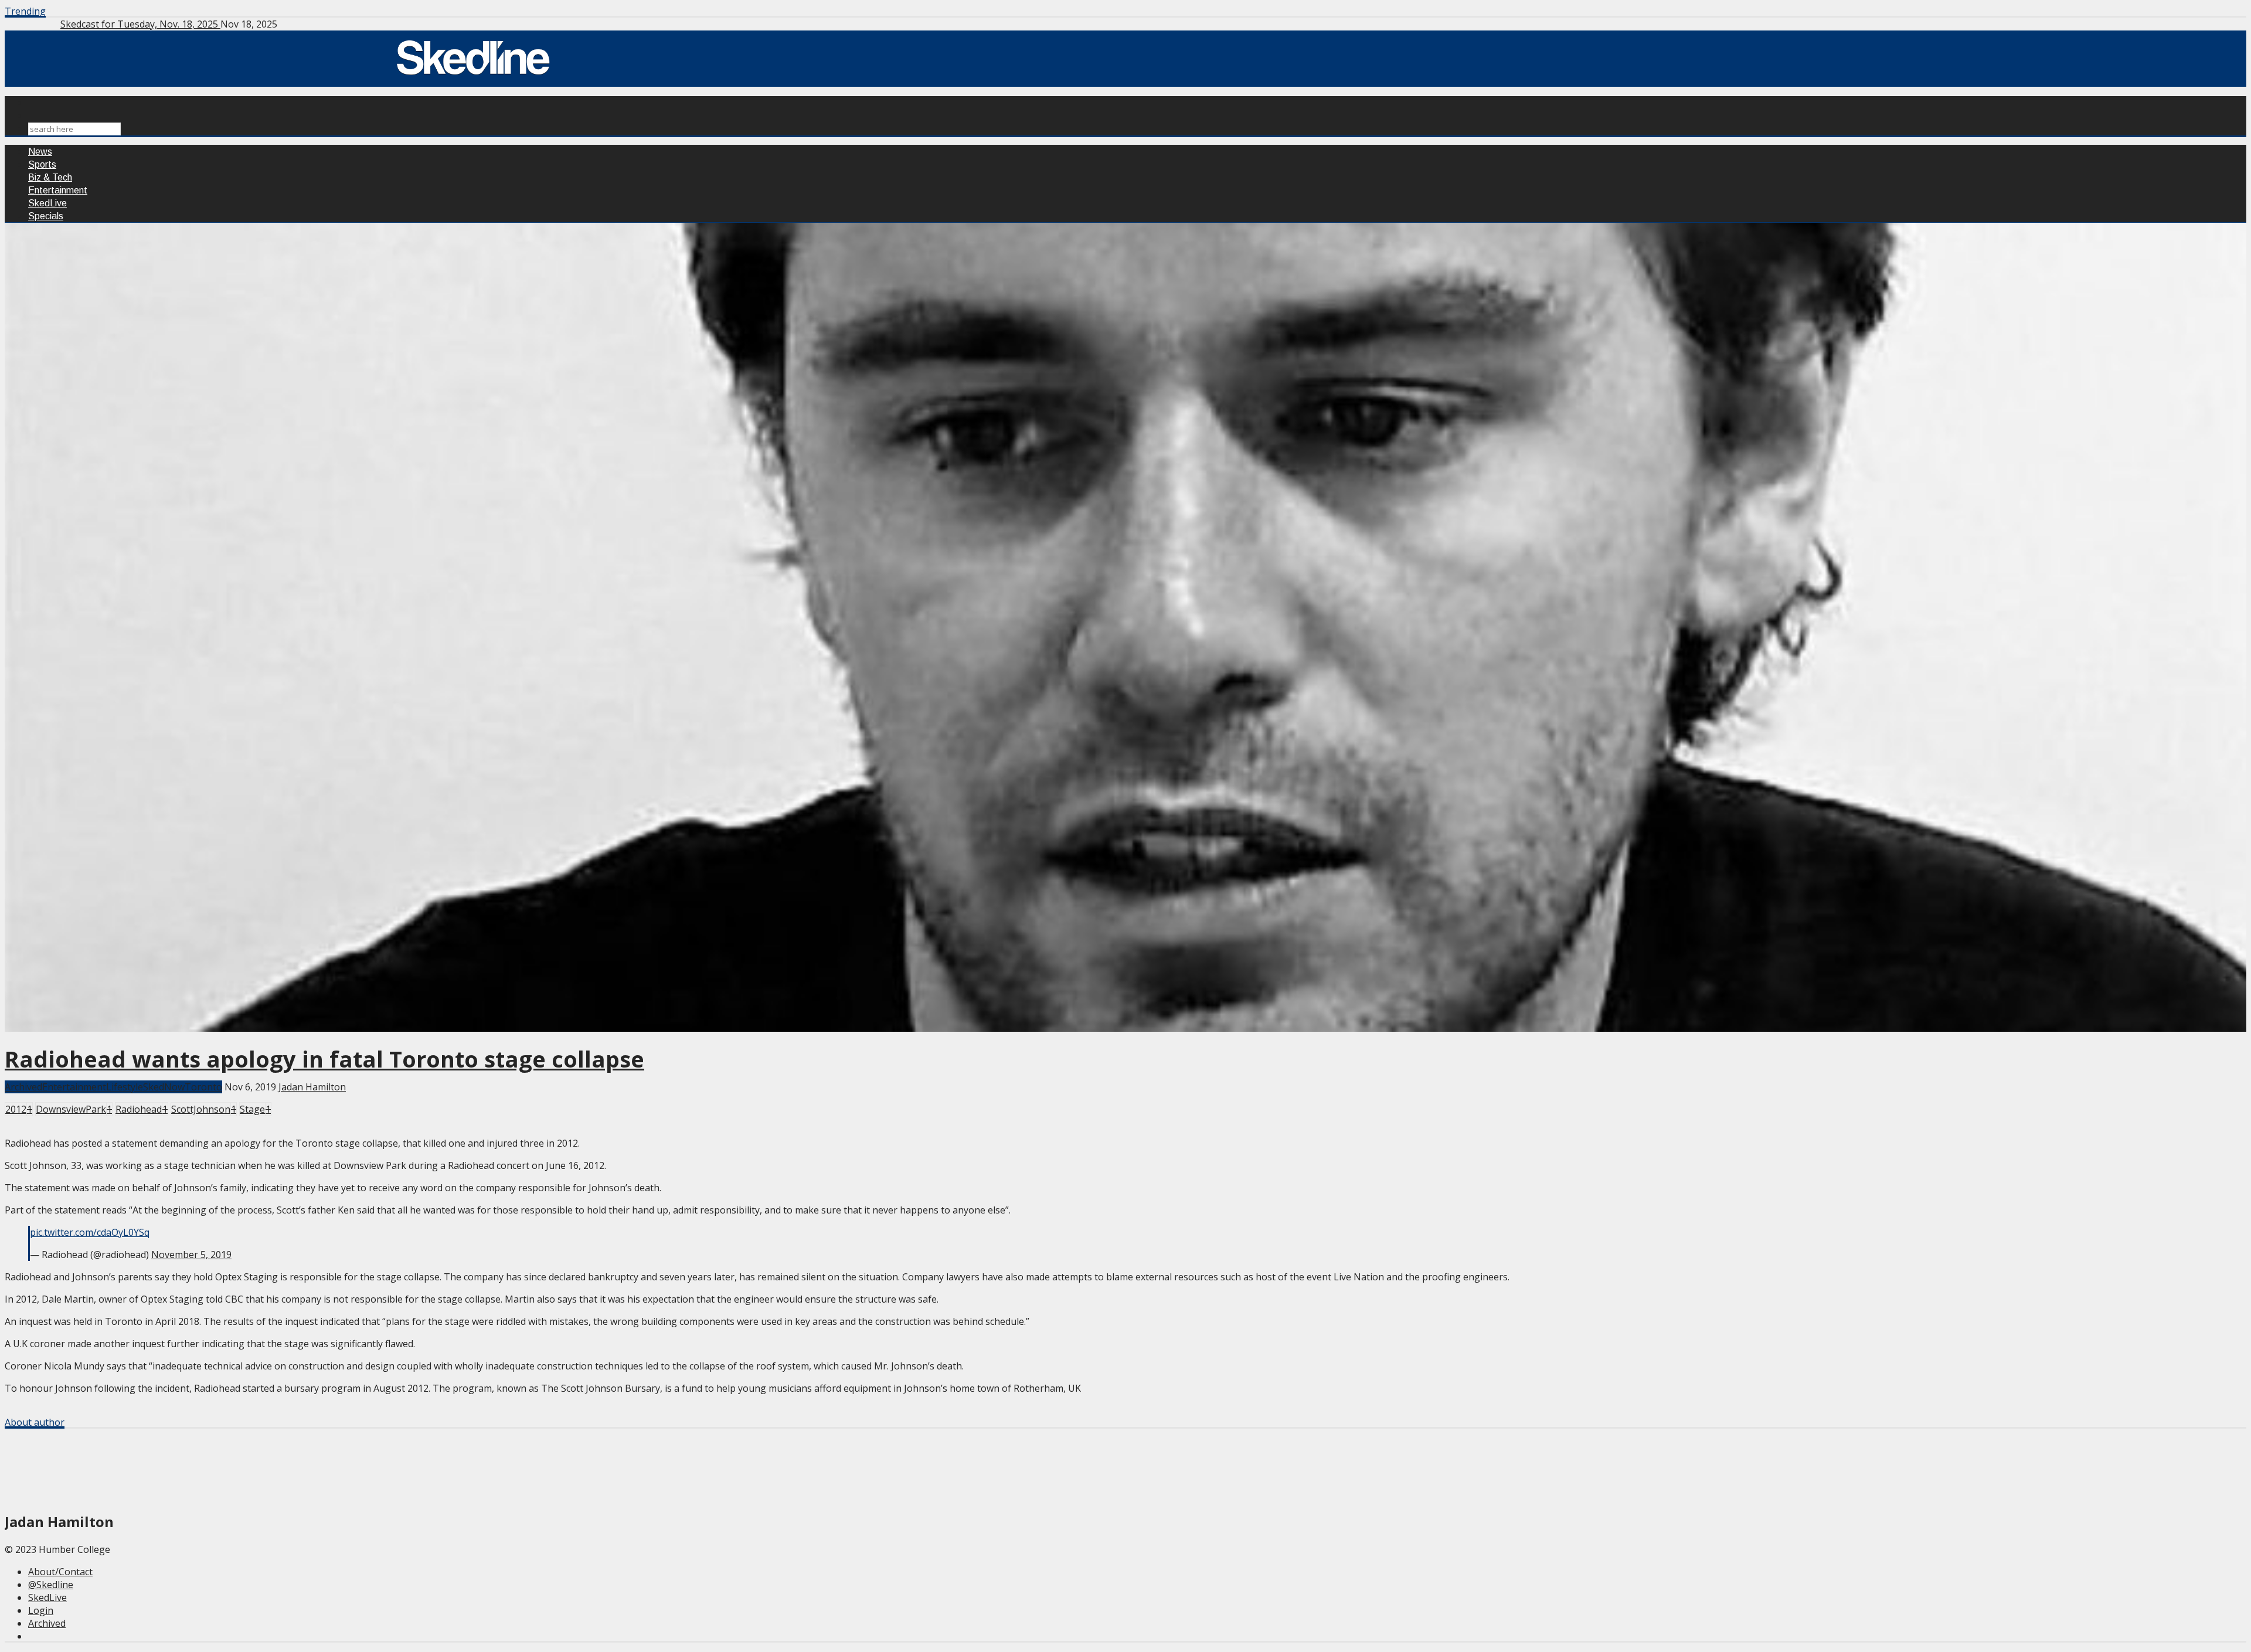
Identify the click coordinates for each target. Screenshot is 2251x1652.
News (40, 152)
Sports (42, 164)
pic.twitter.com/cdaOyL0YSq (90, 1232)
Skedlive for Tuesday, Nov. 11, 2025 (139, 24)
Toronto (203, 1087)
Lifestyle (125, 1087)
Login (41, 1610)
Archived (23, 1087)
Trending (25, 11)
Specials (46, 216)
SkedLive (47, 203)
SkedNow (164, 1087)
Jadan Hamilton (312, 1087)
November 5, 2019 (191, 1255)
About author (35, 1422)
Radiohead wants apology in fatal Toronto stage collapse (324, 1059)
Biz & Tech (50, 177)
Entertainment (58, 190)
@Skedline (51, 1585)
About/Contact (60, 1572)
